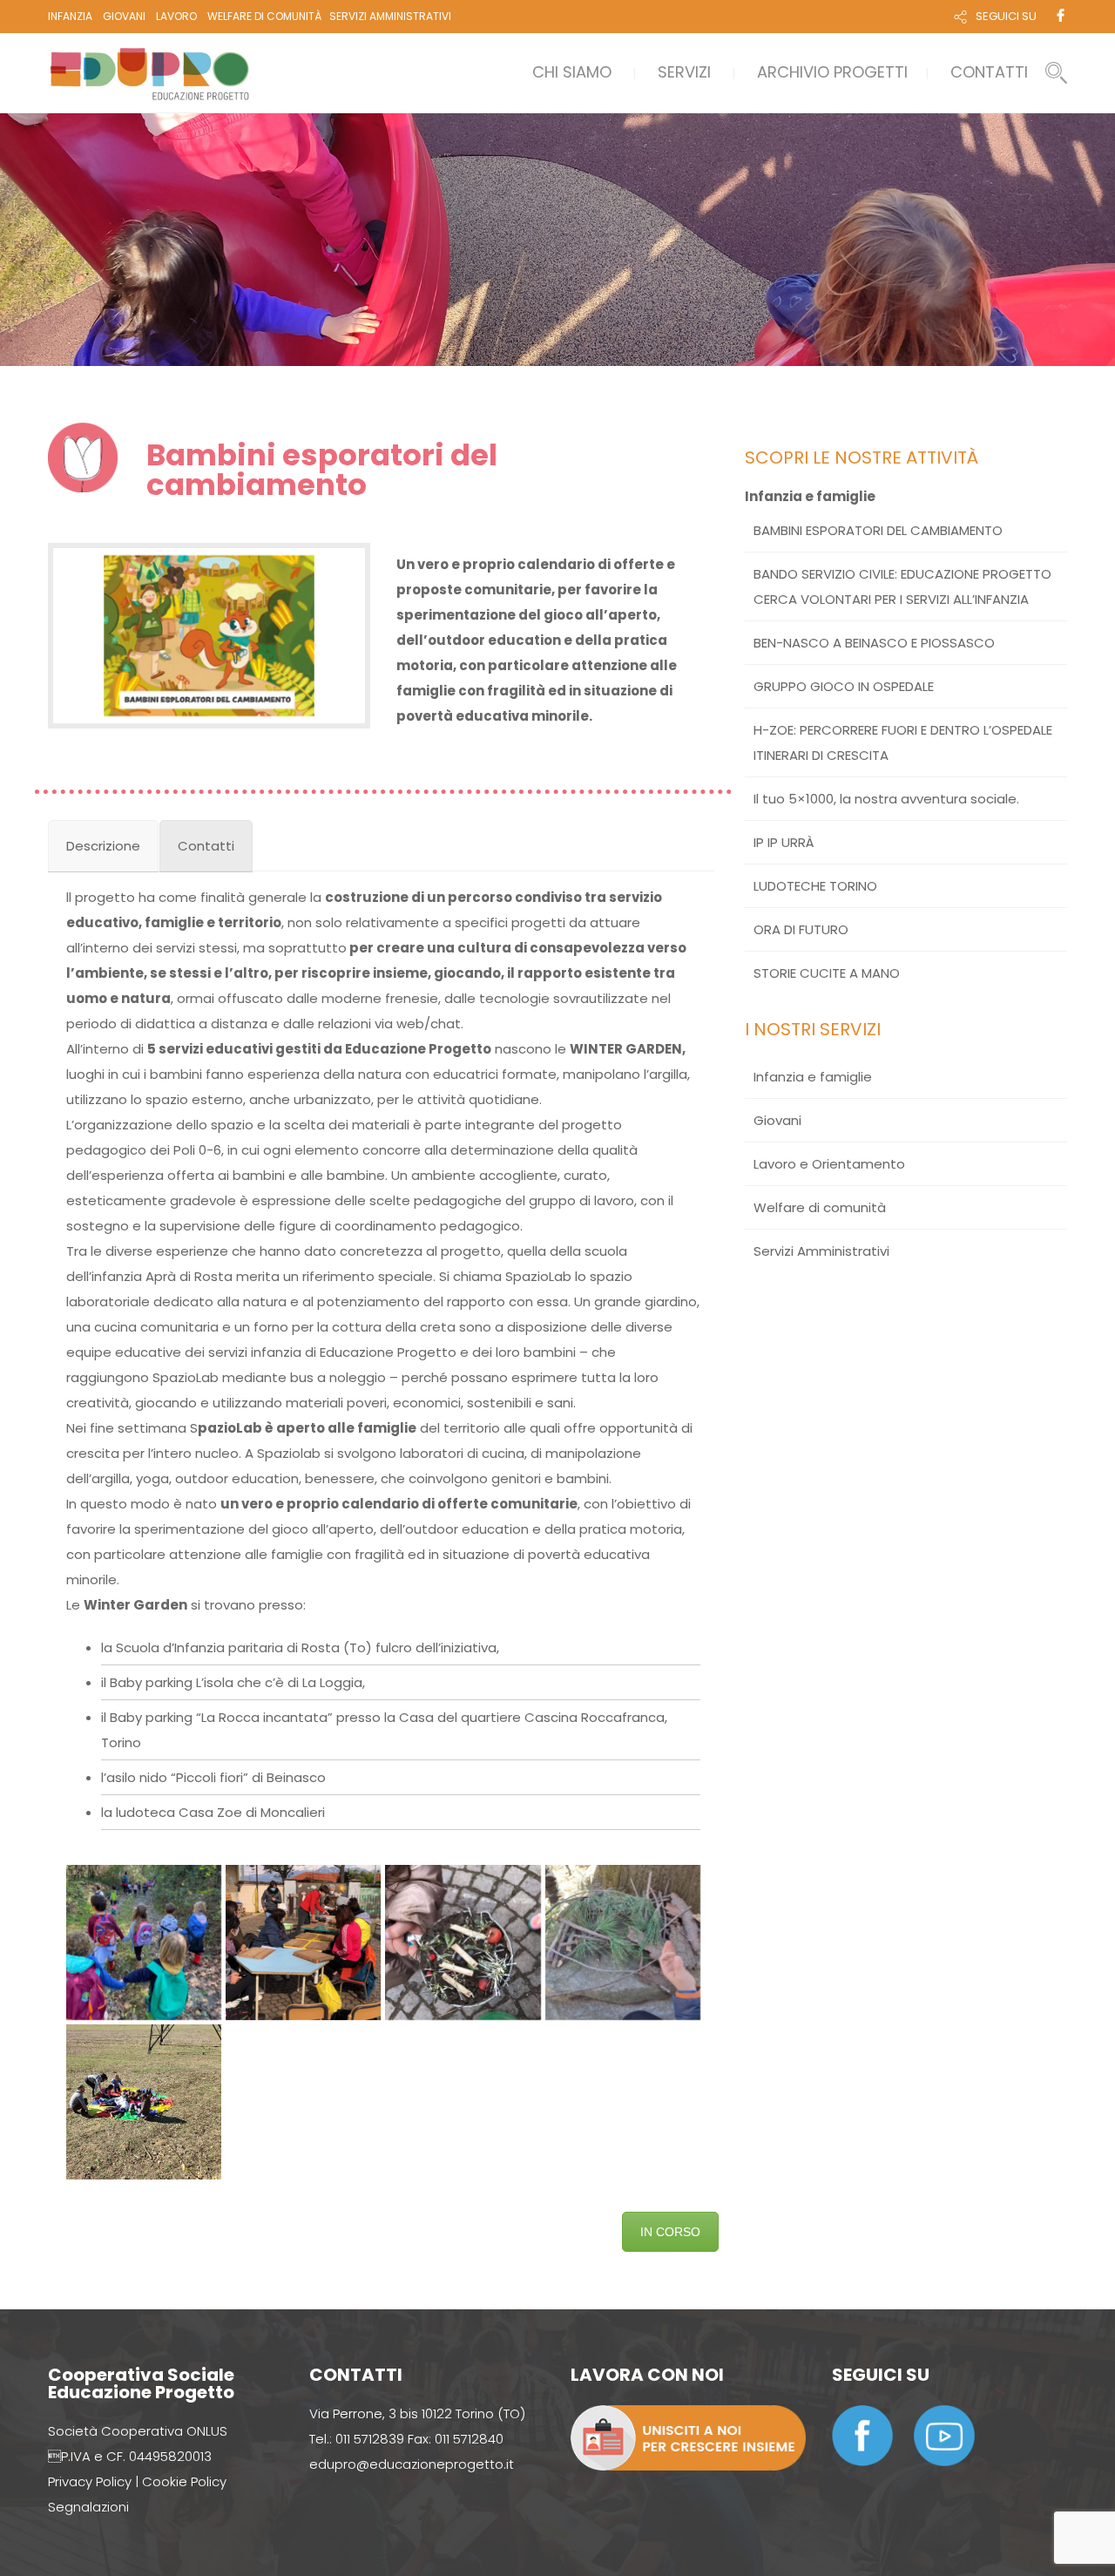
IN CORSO (670, 2232)
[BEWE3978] (144, 1942)
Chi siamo (572, 72)
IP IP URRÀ (784, 842)
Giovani (777, 1120)
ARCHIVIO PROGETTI (832, 72)
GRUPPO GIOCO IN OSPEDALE (844, 686)
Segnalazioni (88, 2507)
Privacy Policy (90, 2481)
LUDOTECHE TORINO (815, 886)
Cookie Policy (184, 2481)
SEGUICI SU (1006, 16)
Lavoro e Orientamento (829, 1164)
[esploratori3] (463, 1942)
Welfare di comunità (820, 1207)
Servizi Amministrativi (821, 1251)
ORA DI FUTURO (801, 929)
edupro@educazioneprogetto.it (412, 2464)
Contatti (989, 72)
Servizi (684, 72)
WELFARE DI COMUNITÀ (264, 16)
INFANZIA (70, 16)
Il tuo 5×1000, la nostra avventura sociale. (886, 799)
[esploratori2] (623, 1942)
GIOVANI (124, 16)
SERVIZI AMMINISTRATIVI (390, 16)
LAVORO (176, 16)
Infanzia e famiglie (810, 496)
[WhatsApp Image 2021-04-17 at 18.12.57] (303, 1942)
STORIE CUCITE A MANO (827, 973)
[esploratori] (144, 2102)
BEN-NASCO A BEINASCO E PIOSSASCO (874, 643)
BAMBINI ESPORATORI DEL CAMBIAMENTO (878, 530)
